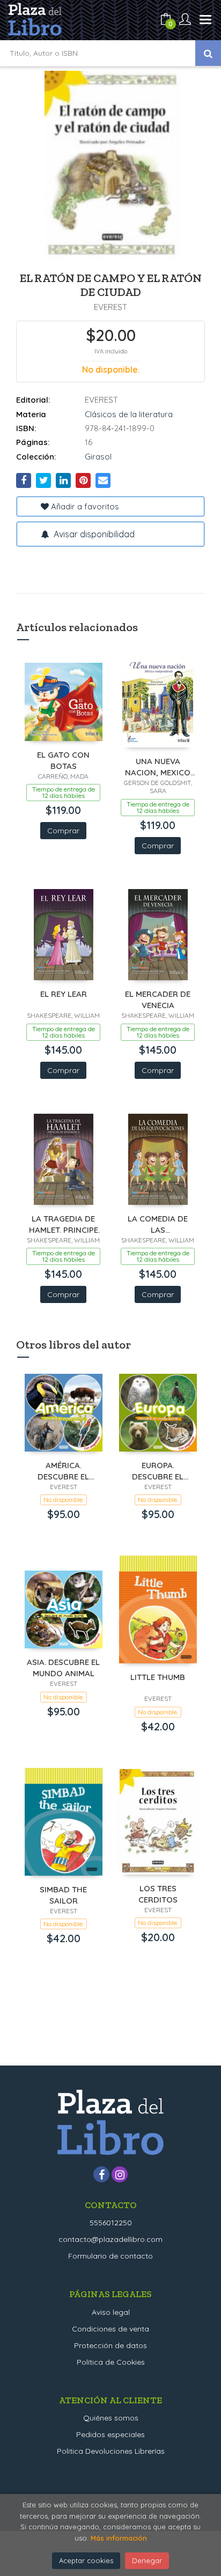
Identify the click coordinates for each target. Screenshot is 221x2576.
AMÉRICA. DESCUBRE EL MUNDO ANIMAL (64, 1471)
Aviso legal (111, 2312)
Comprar (63, 831)
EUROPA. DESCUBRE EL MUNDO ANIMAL (158, 1471)
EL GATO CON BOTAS (63, 760)
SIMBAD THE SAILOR (63, 1895)
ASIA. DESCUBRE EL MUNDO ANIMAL (63, 1667)
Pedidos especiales (110, 2434)
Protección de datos (110, 2345)
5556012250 (111, 2223)
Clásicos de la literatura (129, 414)
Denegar (147, 2560)
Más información (119, 2538)
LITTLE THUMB (158, 1677)
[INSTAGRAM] (120, 2174)
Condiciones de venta (110, 2329)
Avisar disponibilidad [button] (93, 534)
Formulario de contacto (110, 2256)
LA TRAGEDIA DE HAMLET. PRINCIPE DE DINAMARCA (64, 1224)
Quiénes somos (111, 2418)
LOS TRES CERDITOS (158, 1894)
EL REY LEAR (64, 994)
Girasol (98, 457)
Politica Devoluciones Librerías (111, 2451)
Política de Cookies (111, 2362)
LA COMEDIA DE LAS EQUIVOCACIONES (158, 1224)
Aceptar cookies (86, 2560)
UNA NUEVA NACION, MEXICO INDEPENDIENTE (158, 767)
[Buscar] (208, 53)
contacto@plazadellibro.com (110, 2239)
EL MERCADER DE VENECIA (158, 999)
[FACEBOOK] (101, 2174)
